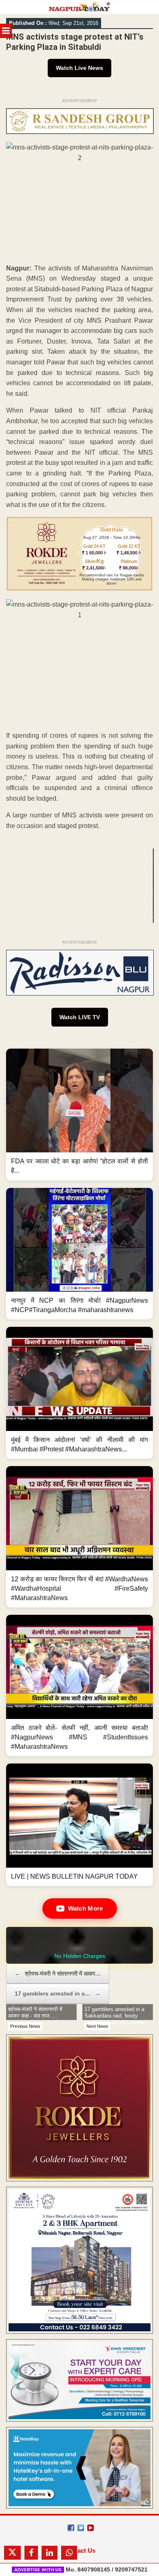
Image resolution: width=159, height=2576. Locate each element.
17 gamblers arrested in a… (58, 1993)
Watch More (86, 1908)
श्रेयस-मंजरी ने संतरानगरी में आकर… (58, 1973)
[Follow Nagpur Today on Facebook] (71, 2528)
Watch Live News (79, 68)
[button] (79, 1115)
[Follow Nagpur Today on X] (81, 2528)
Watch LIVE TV (80, 1017)
